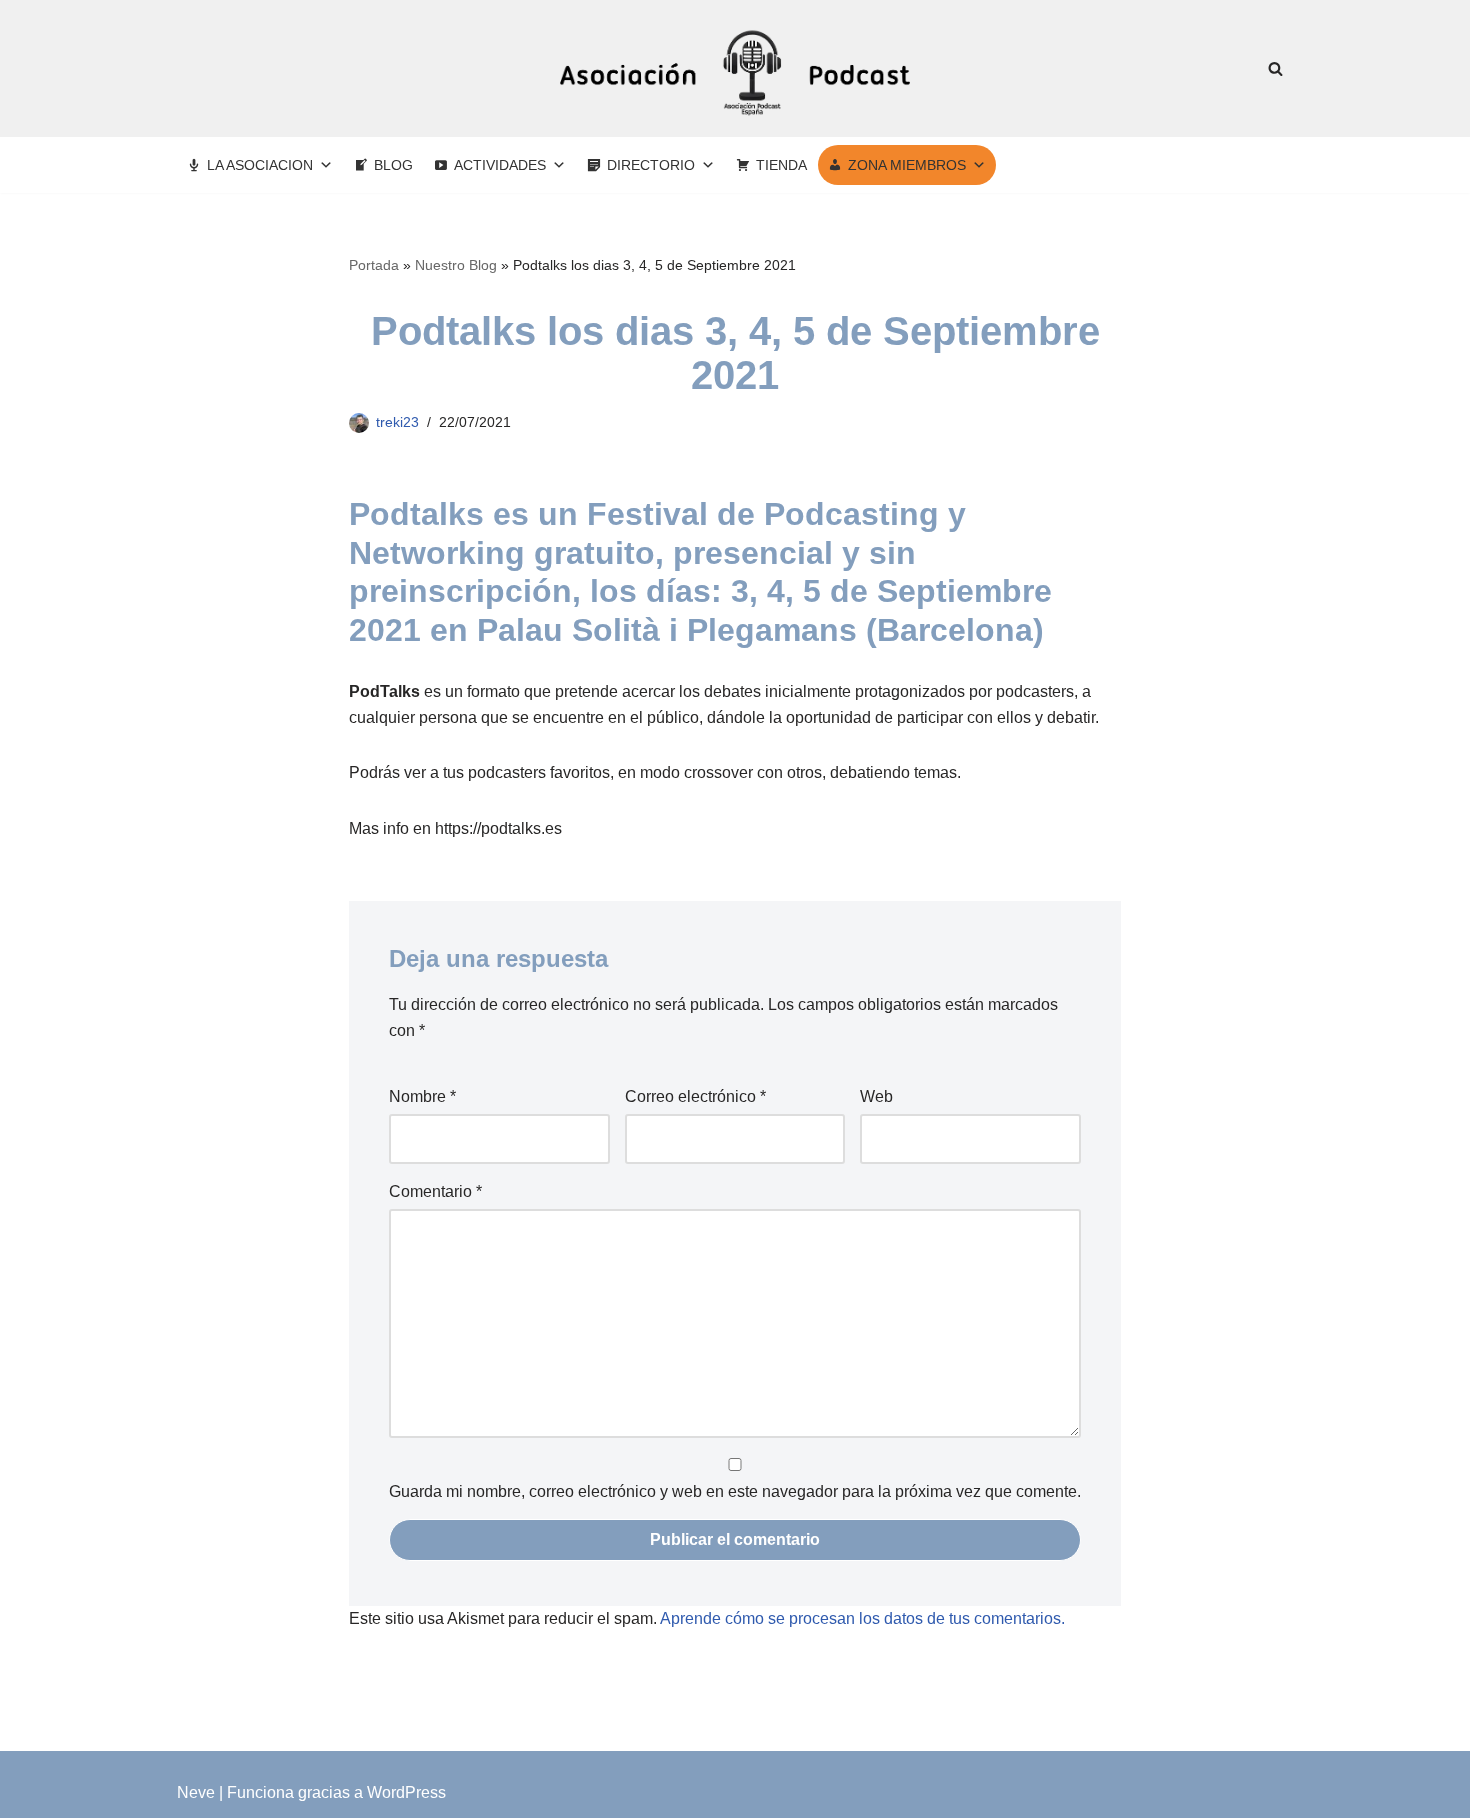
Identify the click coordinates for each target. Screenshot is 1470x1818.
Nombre (422, 1096)
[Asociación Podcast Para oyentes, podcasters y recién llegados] (735, 68)
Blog (393, 165)
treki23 (397, 422)
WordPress (406, 1792)
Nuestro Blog (456, 265)
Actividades (500, 165)
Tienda (781, 165)
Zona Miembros (907, 165)
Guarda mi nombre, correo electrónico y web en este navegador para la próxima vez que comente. (735, 1491)
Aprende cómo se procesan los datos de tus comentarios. (862, 1618)
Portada (374, 265)
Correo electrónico (695, 1096)
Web (876, 1096)
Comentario (435, 1191)
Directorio (651, 165)
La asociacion (260, 165)
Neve (196, 1792)
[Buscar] (1275, 68)
